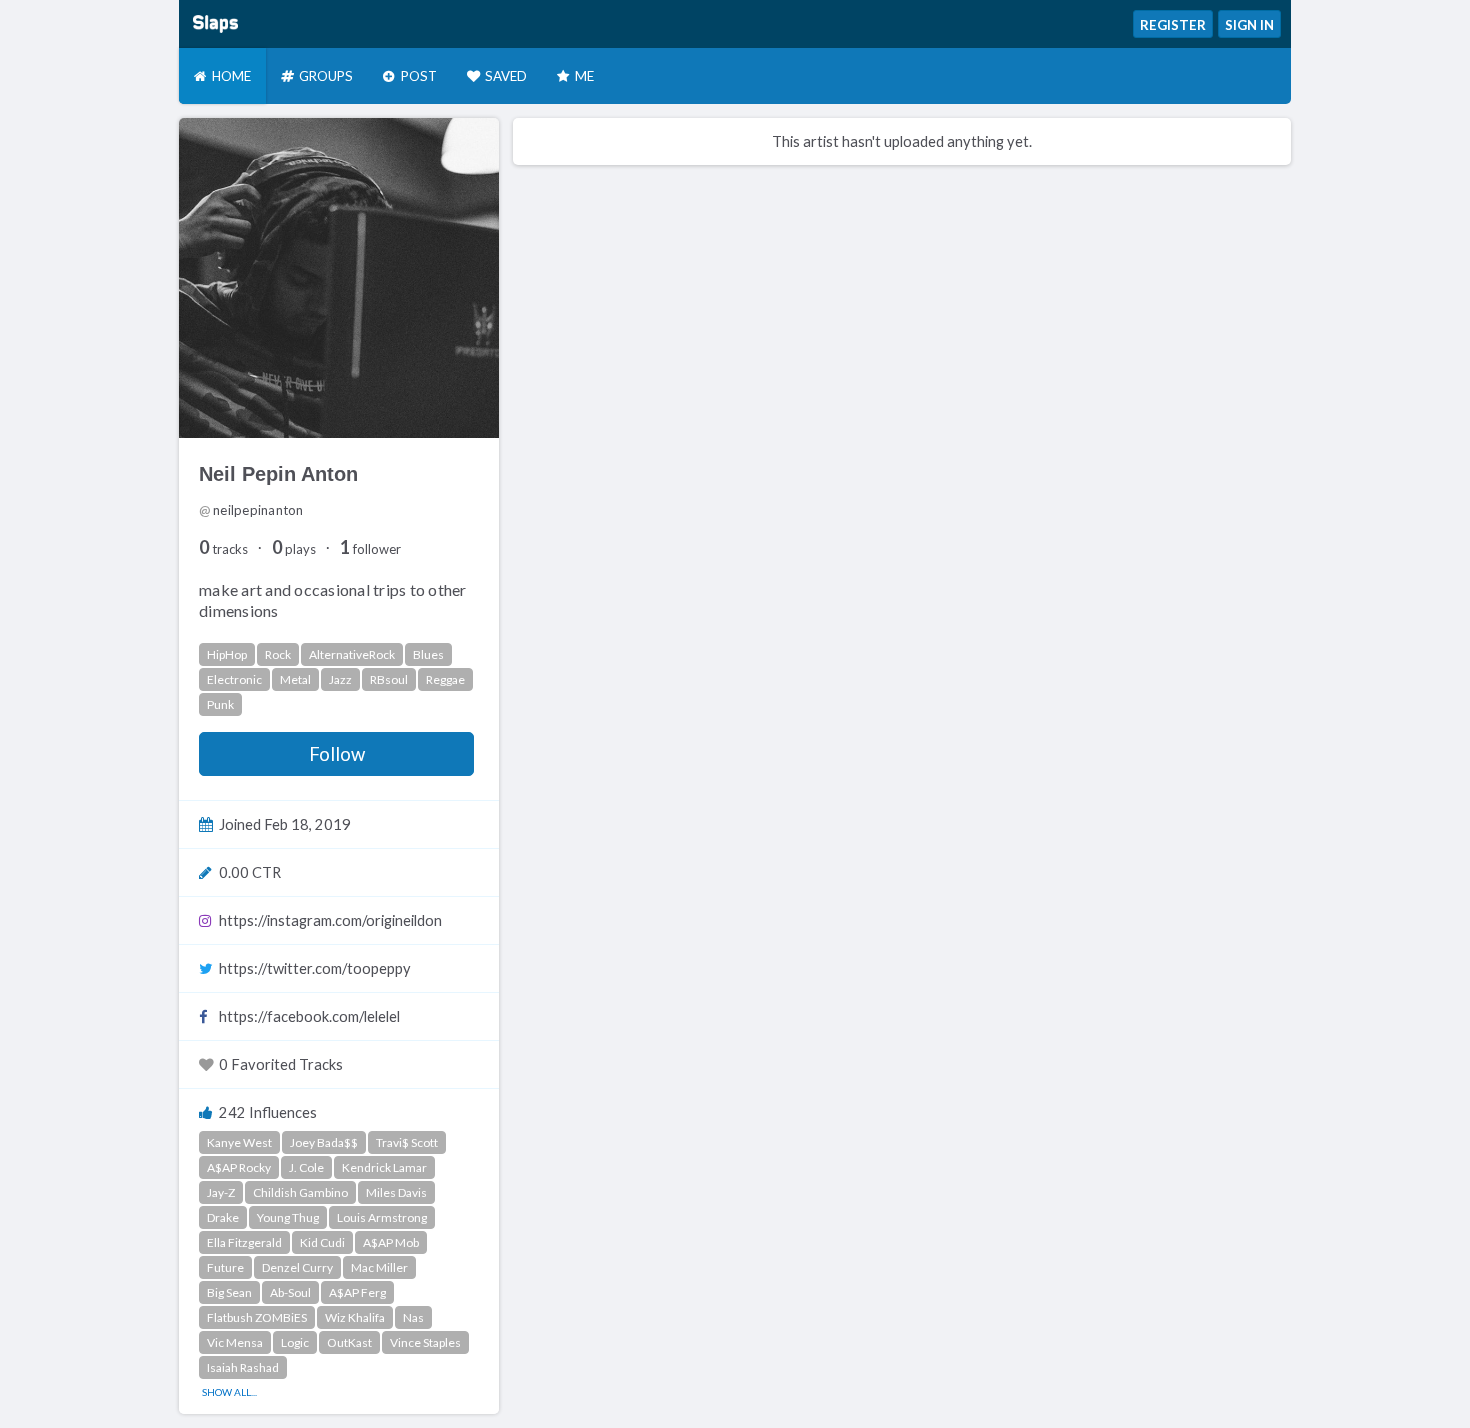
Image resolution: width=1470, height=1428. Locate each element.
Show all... (229, 1392)
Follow (337, 754)
